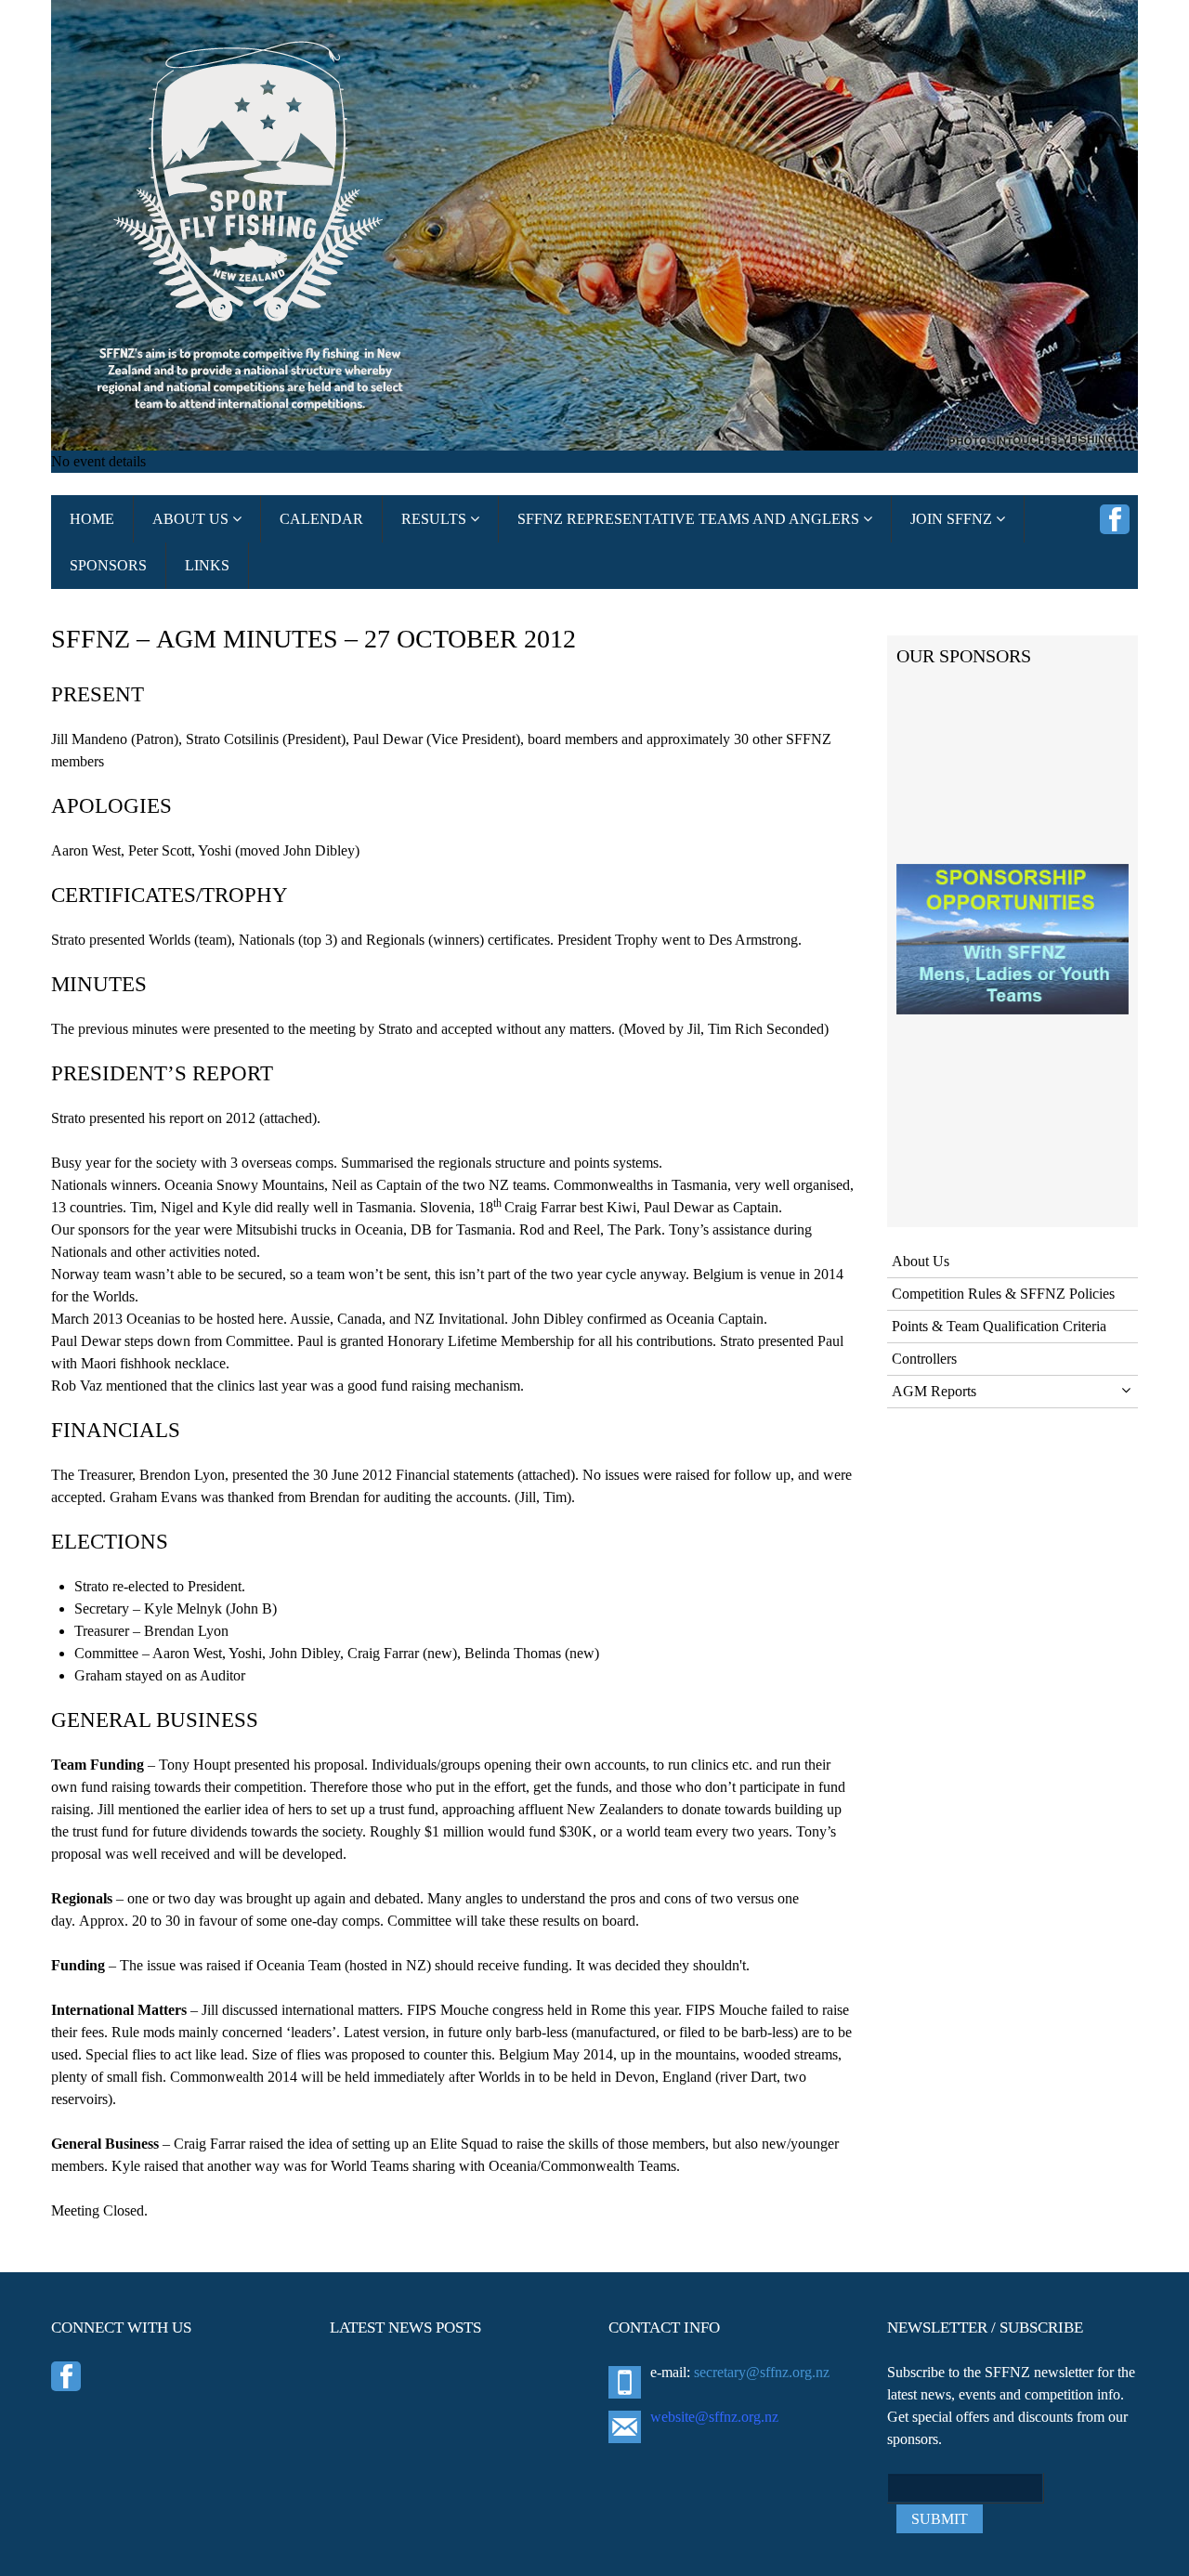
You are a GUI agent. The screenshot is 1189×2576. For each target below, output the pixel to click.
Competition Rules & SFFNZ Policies (1003, 1294)
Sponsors (108, 565)
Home (92, 519)
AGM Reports (934, 1391)
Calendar (321, 519)
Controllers (924, 1359)
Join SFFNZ (953, 519)
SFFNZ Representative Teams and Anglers (690, 519)
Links (207, 565)
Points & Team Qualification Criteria (999, 1326)
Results (436, 519)
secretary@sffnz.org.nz (762, 2372)
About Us (192, 519)
